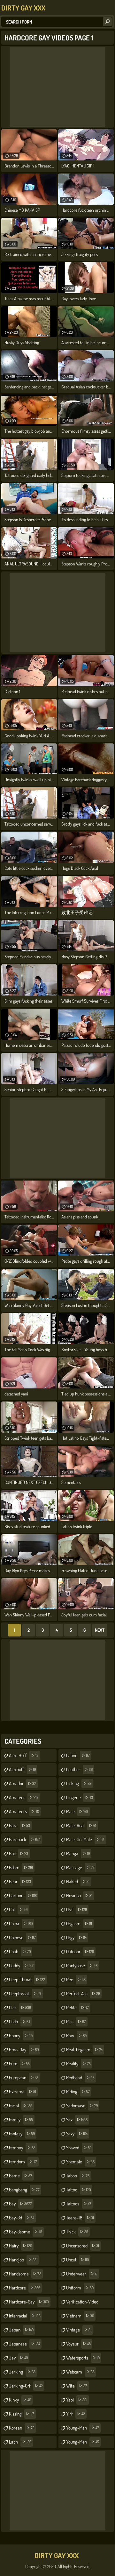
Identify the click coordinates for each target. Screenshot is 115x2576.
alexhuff (22, 1769)
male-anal (81, 1825)
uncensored (83, 2246)
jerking (22, 2372)
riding (78, 2092)
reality (78, 2064)
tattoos (79, 2204)
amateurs (24, 1811)
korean (22, 2428)
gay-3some (26, 2232)
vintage (79, 2330)
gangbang (24, 2190)
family (21, 2120)
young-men (83, 2442)
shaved (79, 2148)
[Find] (107, 22)
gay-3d (22, 2218)
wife (77, 2386)
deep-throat (27, 1980)
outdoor (80, 1952)
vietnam (80, 2316)
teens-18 (80, 2218)
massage (80, 1867)
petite (77, 2008)
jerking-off (26, 2386)
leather (79, 1769)
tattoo (78, 2190)
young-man (83, 2428)
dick (20, 2008)
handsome (25, 2274)
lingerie (80, 1797)
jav (18, 2358)
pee (76, 1980)
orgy (76, 1937)
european (24, 2078)
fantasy (22, 2134)
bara (19, 1825)
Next (100, 1630)
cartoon (23, 1895)
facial (21, 2106)
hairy (20, 2246)
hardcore (25, 2288)
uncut (77, 2260)
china (21, 1923)
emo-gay (24, 2050)
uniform (80, 2288)
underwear (82, 2274)
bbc (19, 1853)
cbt (18, 1909)
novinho (79, 1895)
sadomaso (82, 2106)
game (21, 2176)
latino (78, 1755)
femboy (22, 2148)
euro (19, 2064)
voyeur (78, 2344)
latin (20, 2442)
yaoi (77, 2400)
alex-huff (24, 1755)
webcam (80, 2372)
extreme (23, 2092)
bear (20, 1881)
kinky (20, 2400)
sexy (77, 2134)
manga (78, 1853)
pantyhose (82, 1966)
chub (20, 1952)
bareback (25, 1839)
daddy (21, 1966)
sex (77, 2120)
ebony (21, 2036)
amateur (24, 1797)
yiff (76, 2414)
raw (76, 2036)
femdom (23, 2162)
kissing (22, 2414)
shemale (80, 2162)
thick (77, 2232)
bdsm (21, 1867)
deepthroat (25, 1994)
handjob (23, 2260)
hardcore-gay (29, 2302)
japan (21, 2330)
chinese (22, 1937)
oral (77, 1909)
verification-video (82, 2303)
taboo (78, 2176)
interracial (25, 2316)
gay (20, 2204)
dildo (19, 2022)
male (77, 1811)
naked (78, 1881)
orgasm (79, 1923)
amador (23, 1783)
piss (76, 2022)
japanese (24, 2344)
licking (79, 1783)
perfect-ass (83, 1994)
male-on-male (85, 1839)
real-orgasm (84, 2050)
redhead (80, 2078)
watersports (83, 2358)
